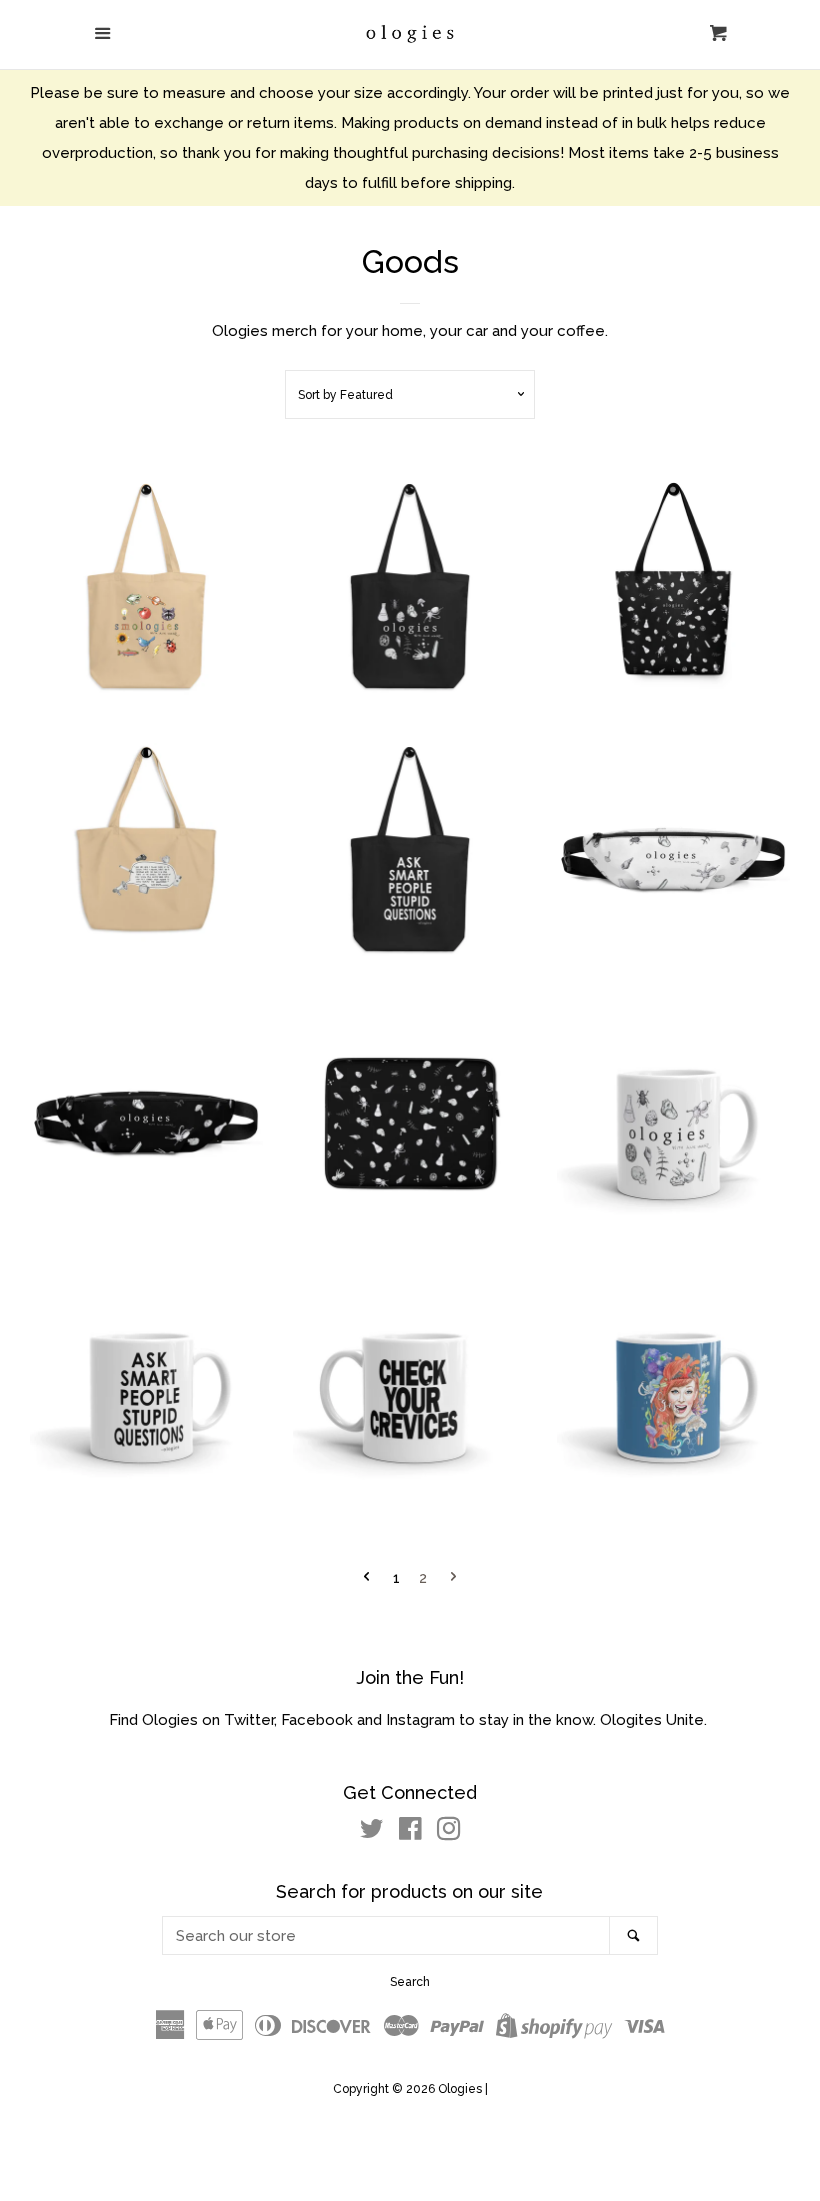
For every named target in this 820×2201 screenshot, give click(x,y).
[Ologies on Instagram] (449, 1833)
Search (410, 1982)
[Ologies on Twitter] (372, 1833)
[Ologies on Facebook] (410, 1833)
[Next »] (453, 1578)
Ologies (461, 2089)
